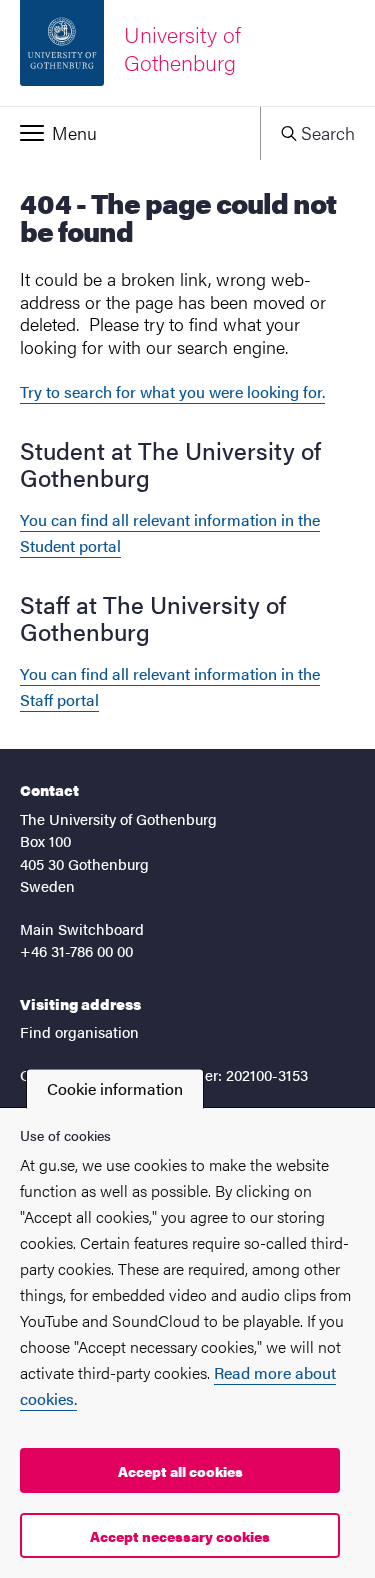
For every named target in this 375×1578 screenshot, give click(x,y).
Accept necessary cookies (180, 1536)
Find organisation (79, 1031)
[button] (130, 133)
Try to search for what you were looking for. (172, 391)
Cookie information (115, 1088)
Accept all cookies (180, 1471)
